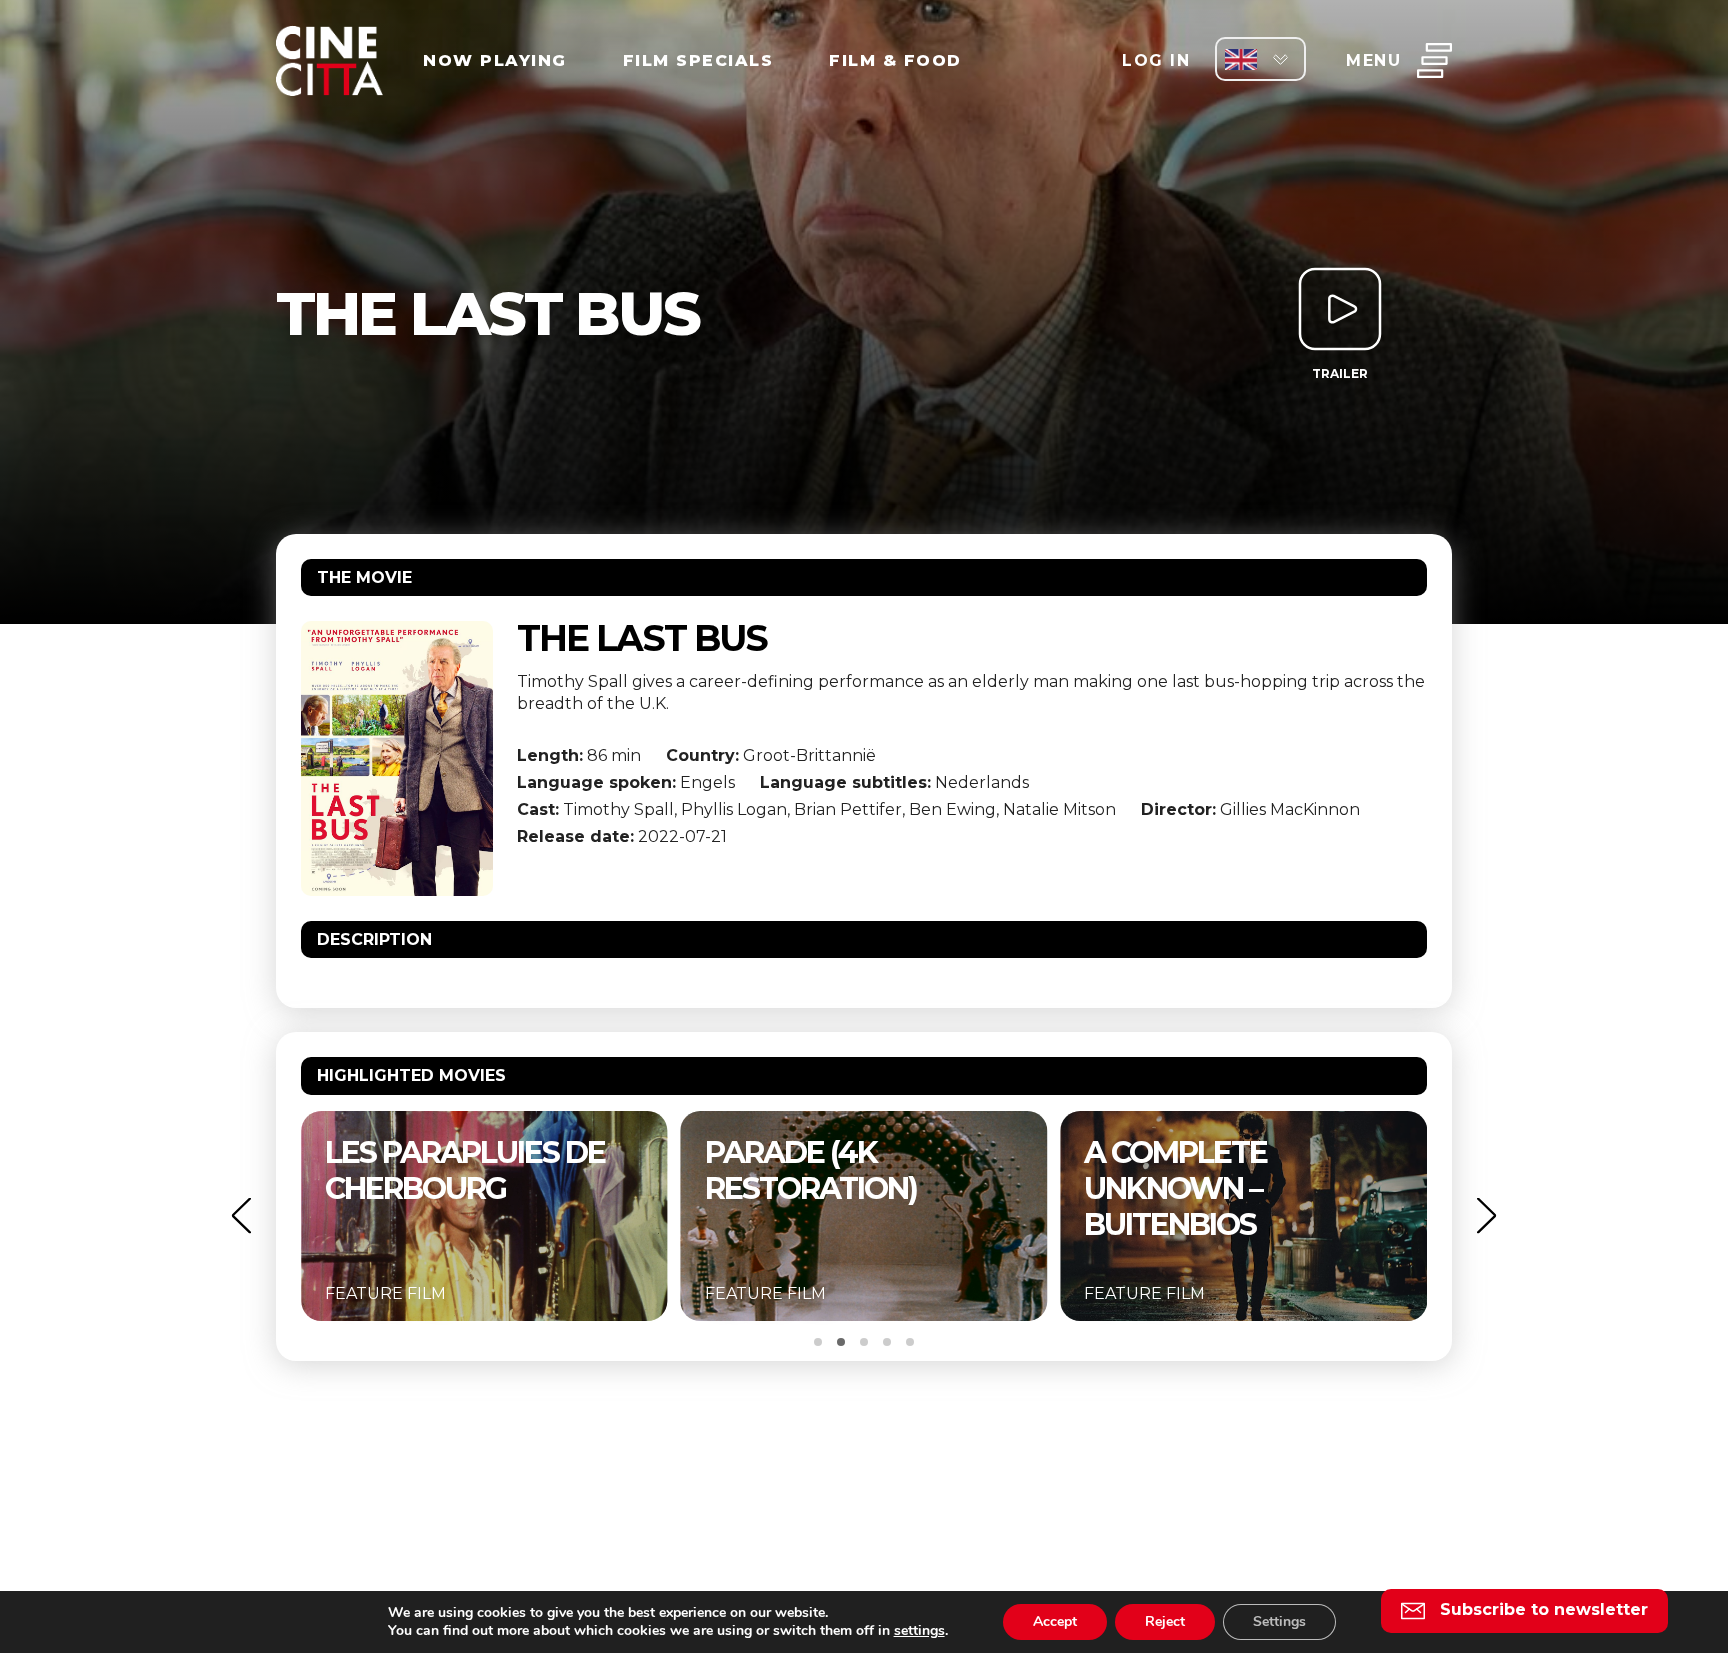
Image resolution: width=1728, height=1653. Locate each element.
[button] (241, 1215)
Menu (1373, 60)
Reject (1165, 1621)
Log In (1156, 60)
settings (919, 1631)
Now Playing (495, 60)
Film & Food (895, 60)
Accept (1055, 1621)
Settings (1279, 1621)
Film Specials (698, 60)
